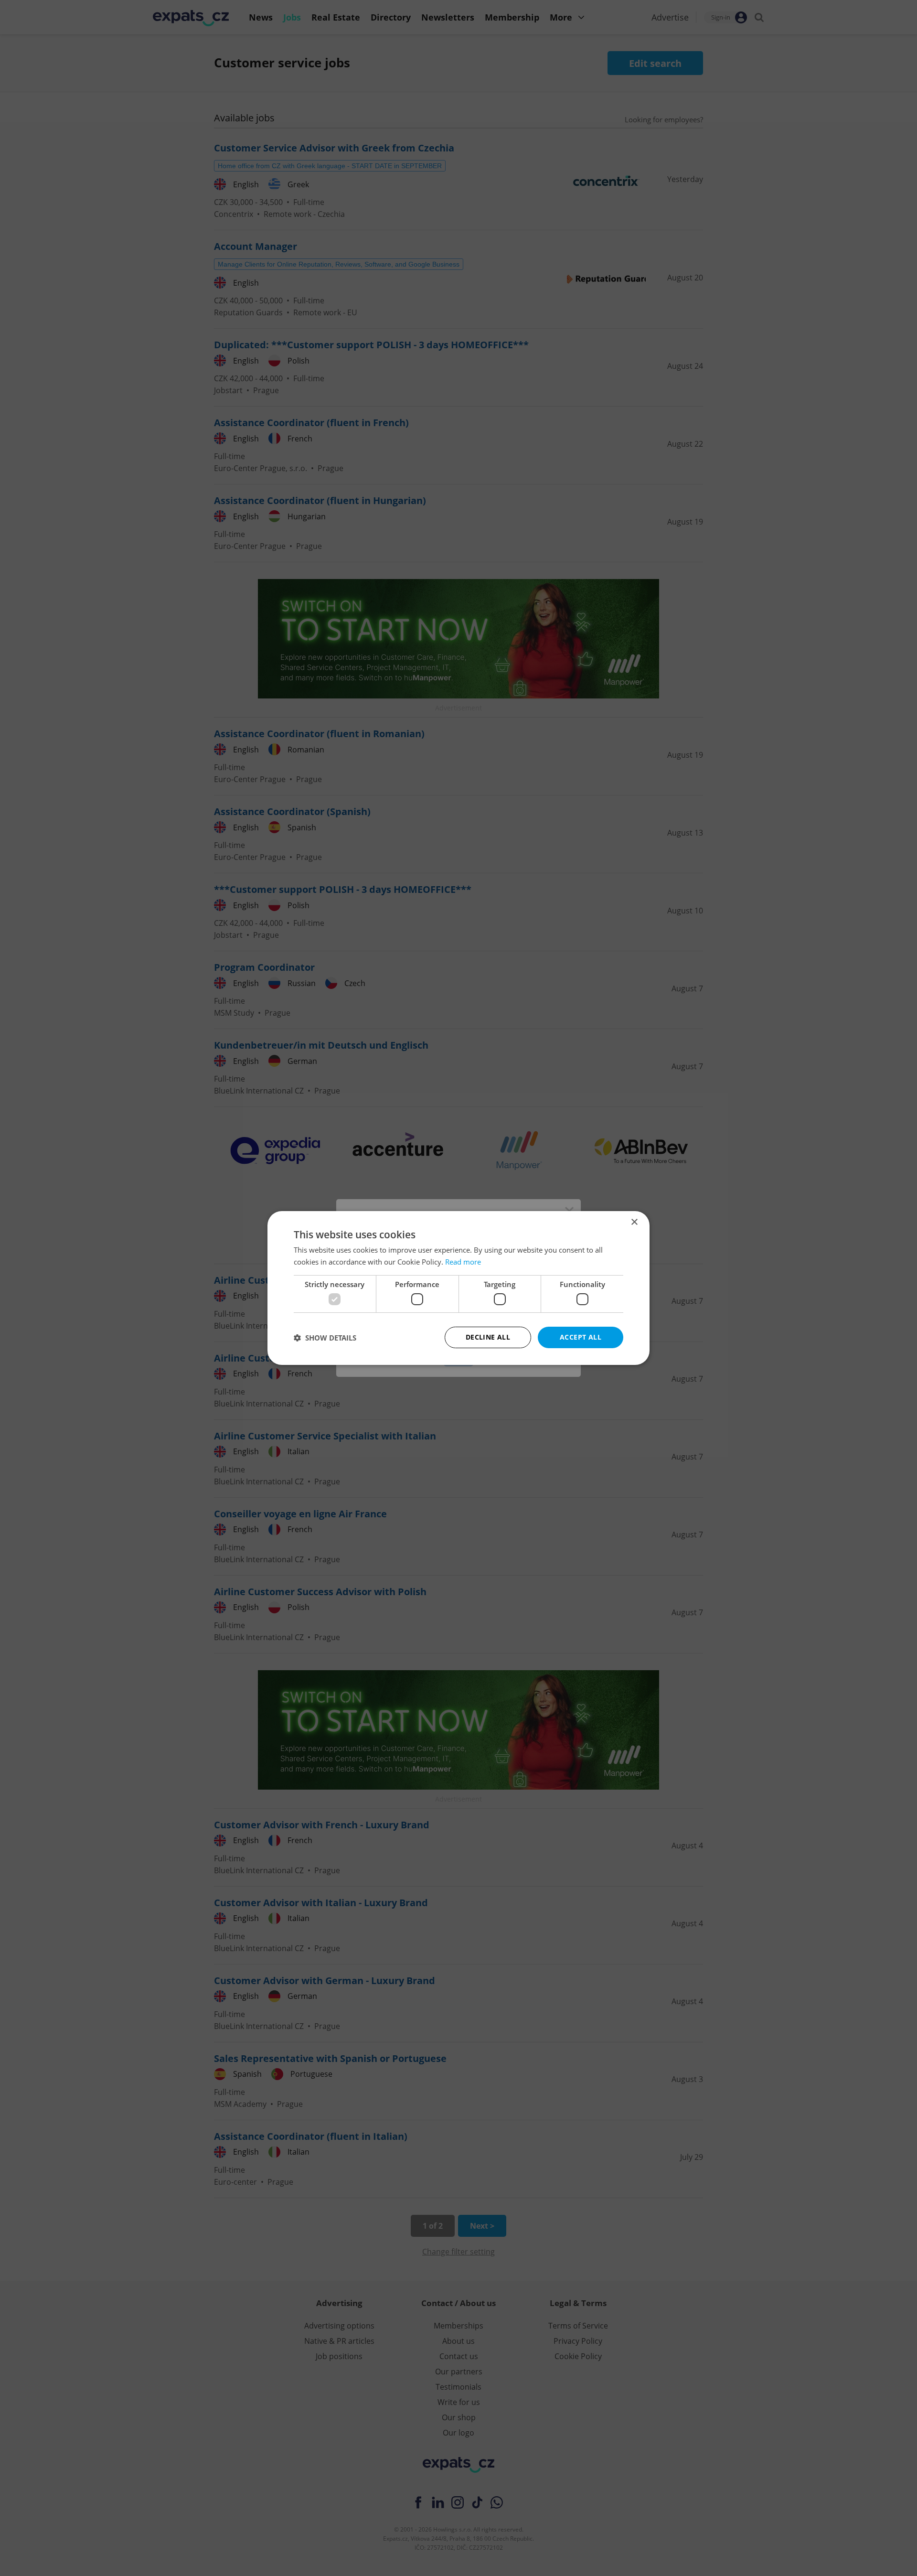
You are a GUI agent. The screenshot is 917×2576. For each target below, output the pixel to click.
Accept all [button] (581, 1337)
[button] (325, 1338)
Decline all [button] (488, 1337)
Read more (463, 1262)
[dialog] (458, 1288)
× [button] (634, 1222)
